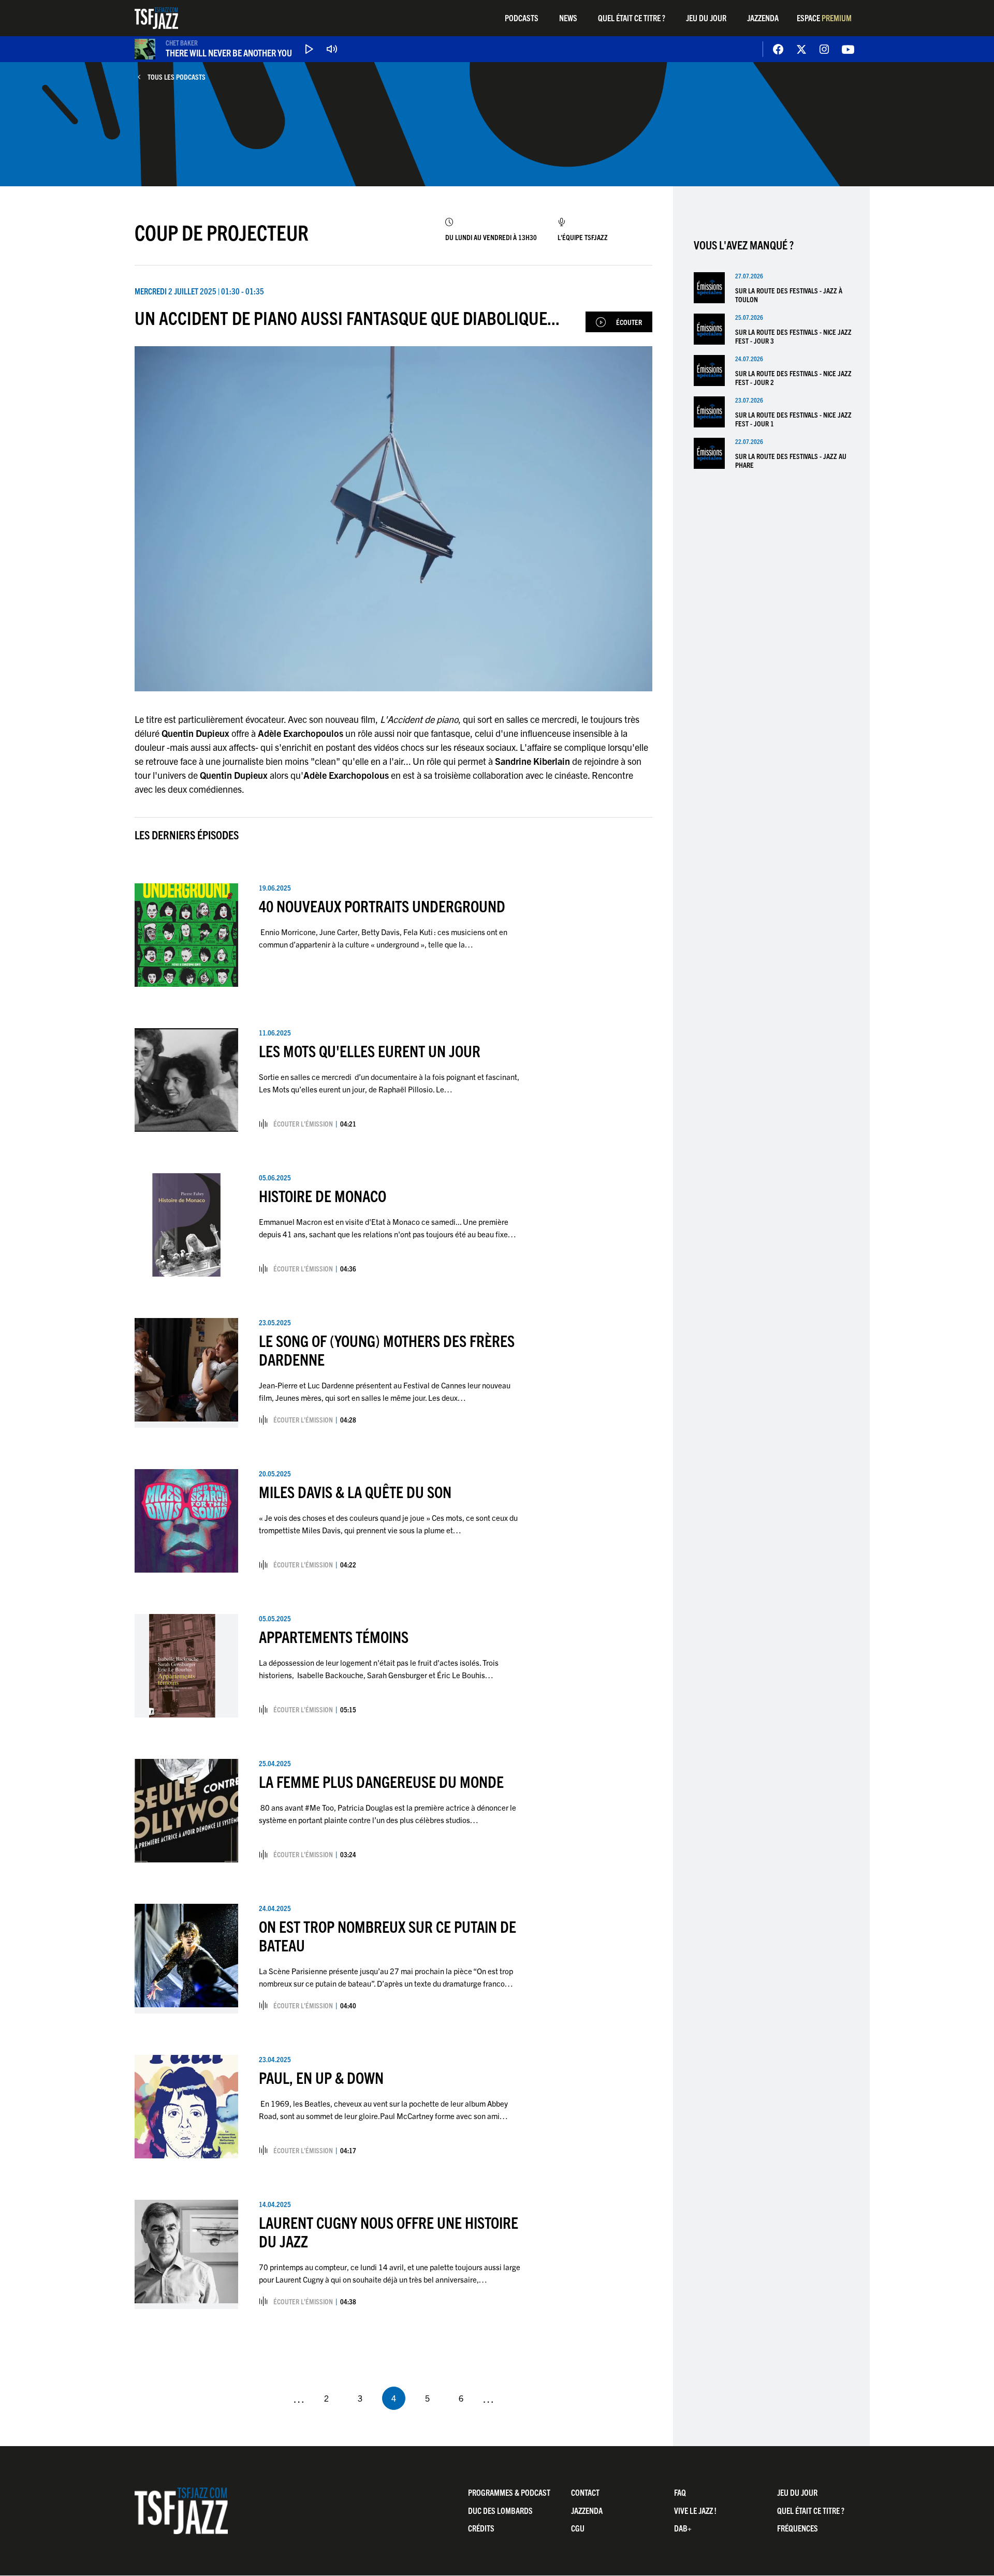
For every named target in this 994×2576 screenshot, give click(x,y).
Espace (824, 18)
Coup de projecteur (222, 232)
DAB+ (683, 2528)
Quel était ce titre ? (632, 18)
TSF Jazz (156, 18)
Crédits (481, 2528)
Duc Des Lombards (500, 2510)
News (568, 18)
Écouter (629, 322)
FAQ (680, 2492)
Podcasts (522, 18)
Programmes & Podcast (509, 2492)
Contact (585, 2492)
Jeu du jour (706, 18)
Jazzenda (763, 18)
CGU (578, 2528)
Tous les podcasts (177, 77)
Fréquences (798, 2528)
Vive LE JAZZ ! (695, 2510)
